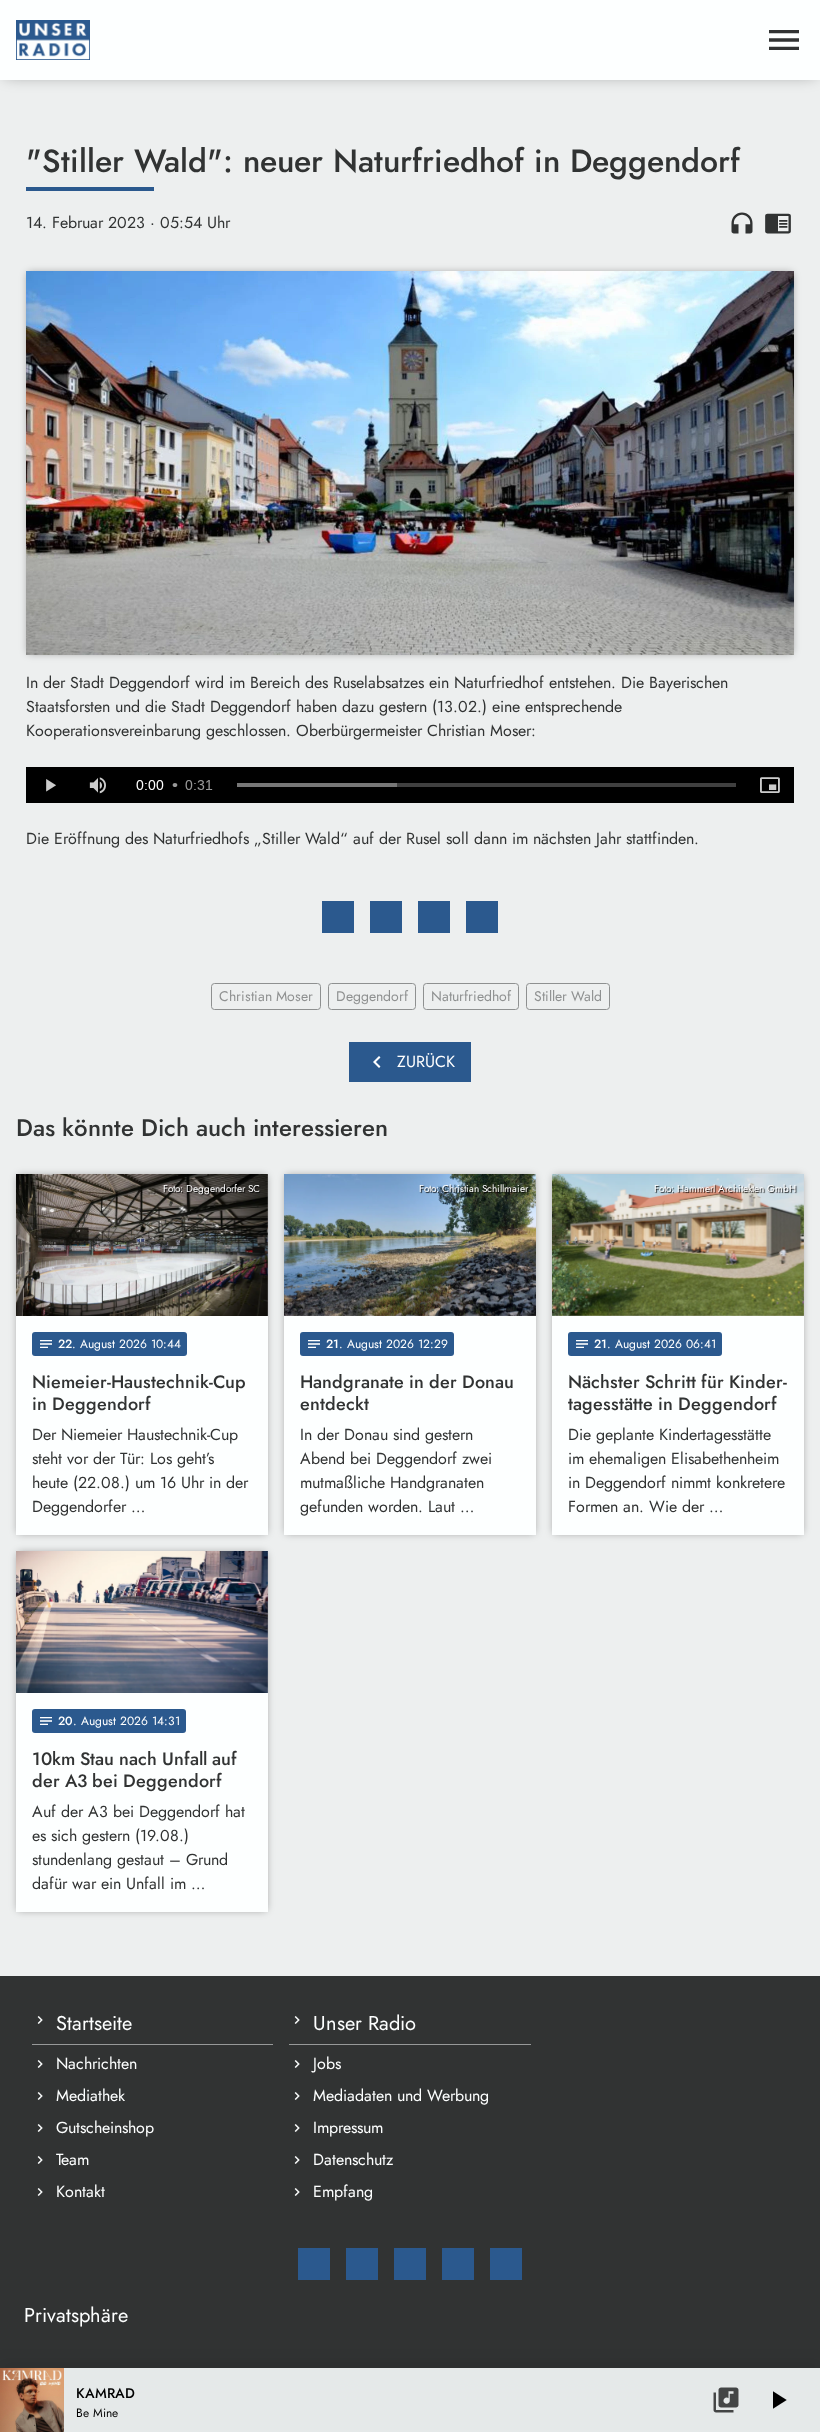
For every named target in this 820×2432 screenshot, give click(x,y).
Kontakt (80, 2191)
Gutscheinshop (105, 2127)
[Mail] (314, 2264)
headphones (742, 223)
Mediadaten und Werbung (401, 2095)
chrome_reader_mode (778, 223)
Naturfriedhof (471, 996)
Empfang (343, 2191)
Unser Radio (364, 2023)
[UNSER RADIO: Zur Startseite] (386, 40)
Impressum (348, 2127)
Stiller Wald (568, 996)
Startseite (94, 2023)
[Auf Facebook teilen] (338, 917)
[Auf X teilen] (386, 917)
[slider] (486, 785)
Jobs (327, 2063)
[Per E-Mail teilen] (482, 917)
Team (72, 2159)
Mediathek (90, 2095)
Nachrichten (96, 2063)
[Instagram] (410, 2264)
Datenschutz (353, 2159)
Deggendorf (372, 996)
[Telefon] (458, 2264)
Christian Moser (266, 996)
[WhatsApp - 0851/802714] (506, 2264)
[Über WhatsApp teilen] (434, 917)
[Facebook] (362, 2264)
